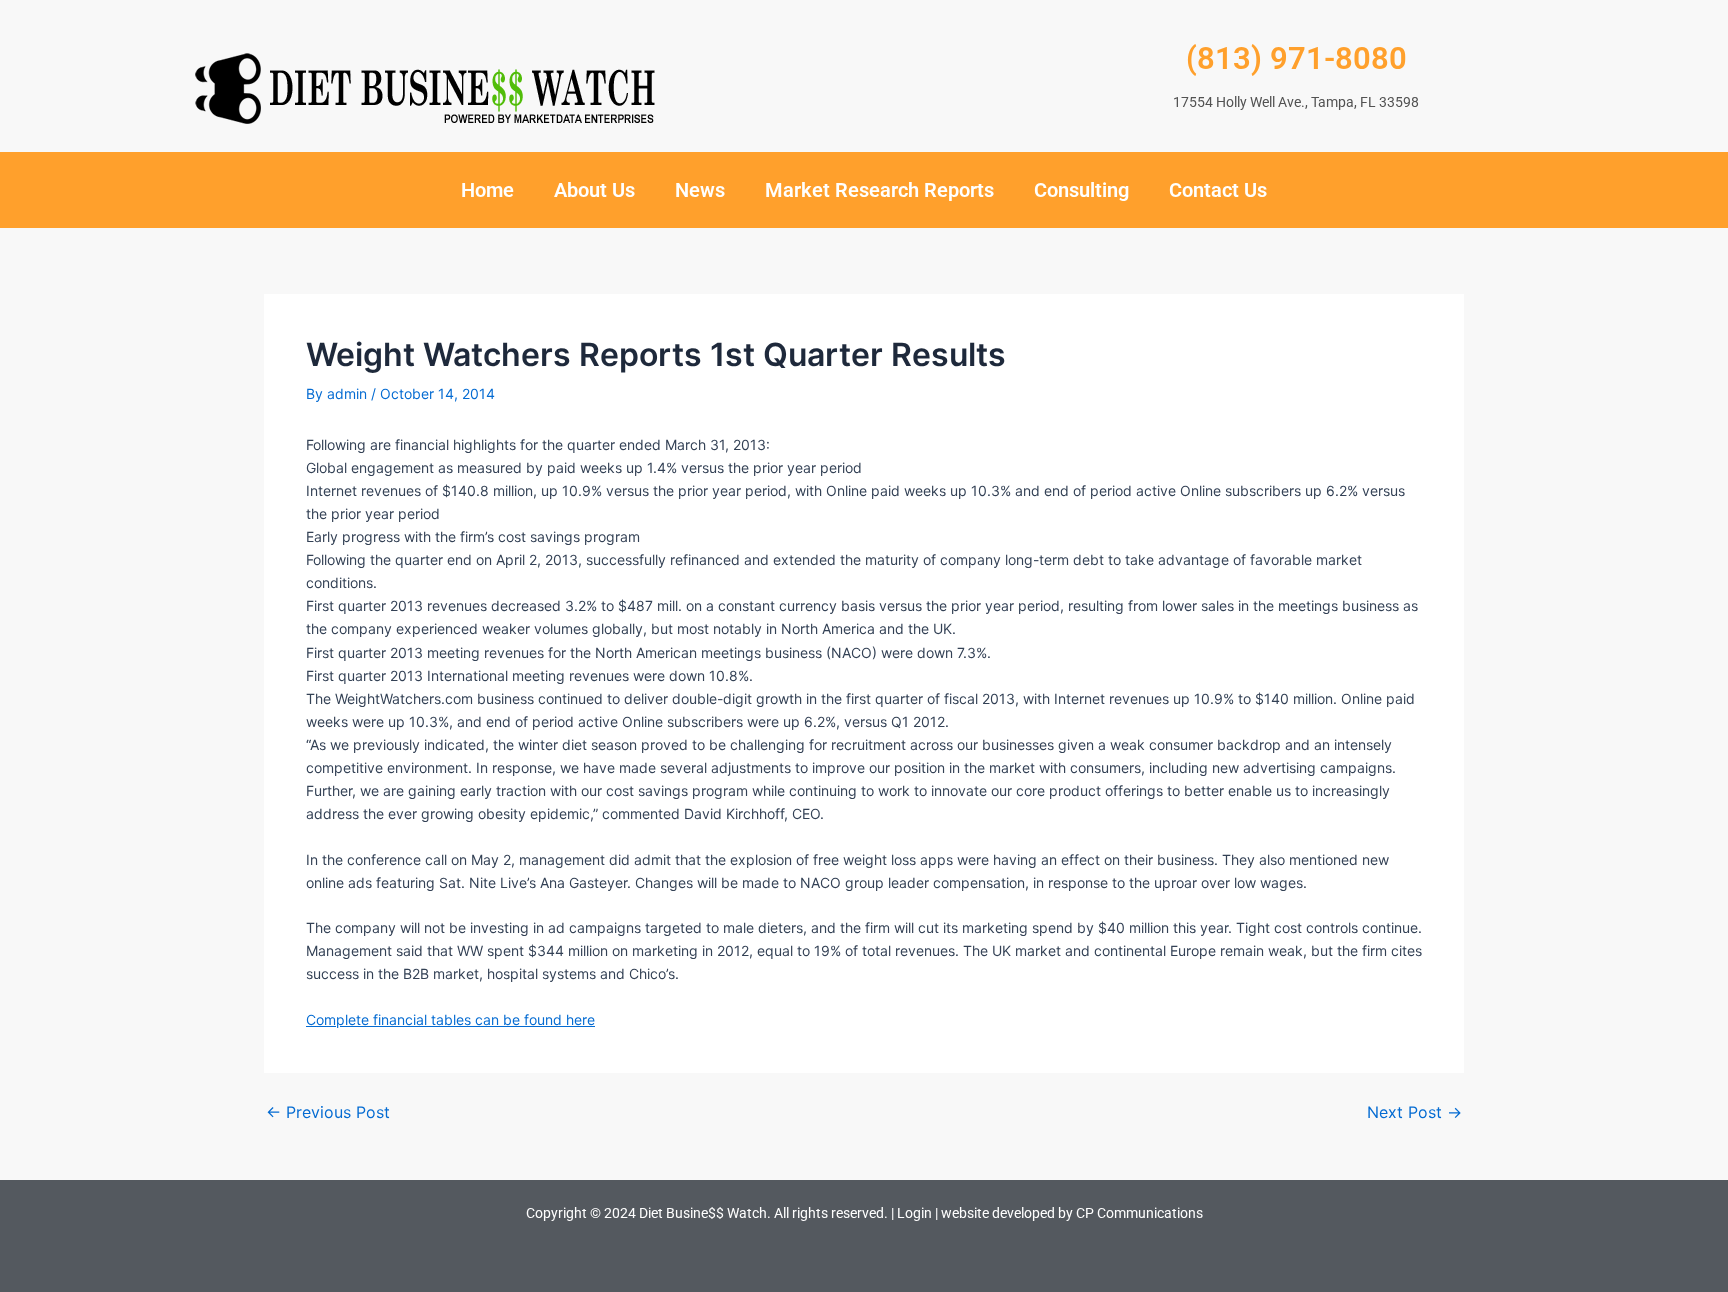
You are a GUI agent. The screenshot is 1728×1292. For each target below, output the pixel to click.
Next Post (1414, 1112)
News (700, 190)
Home (487, 190)
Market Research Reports (879, 190)
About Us (594, 190)
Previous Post (328, 1112)
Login (914, 1213)
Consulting (1081, 190)
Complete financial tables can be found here (450, 1019)
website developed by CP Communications (1072, 1213)
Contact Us (1218, 190)
